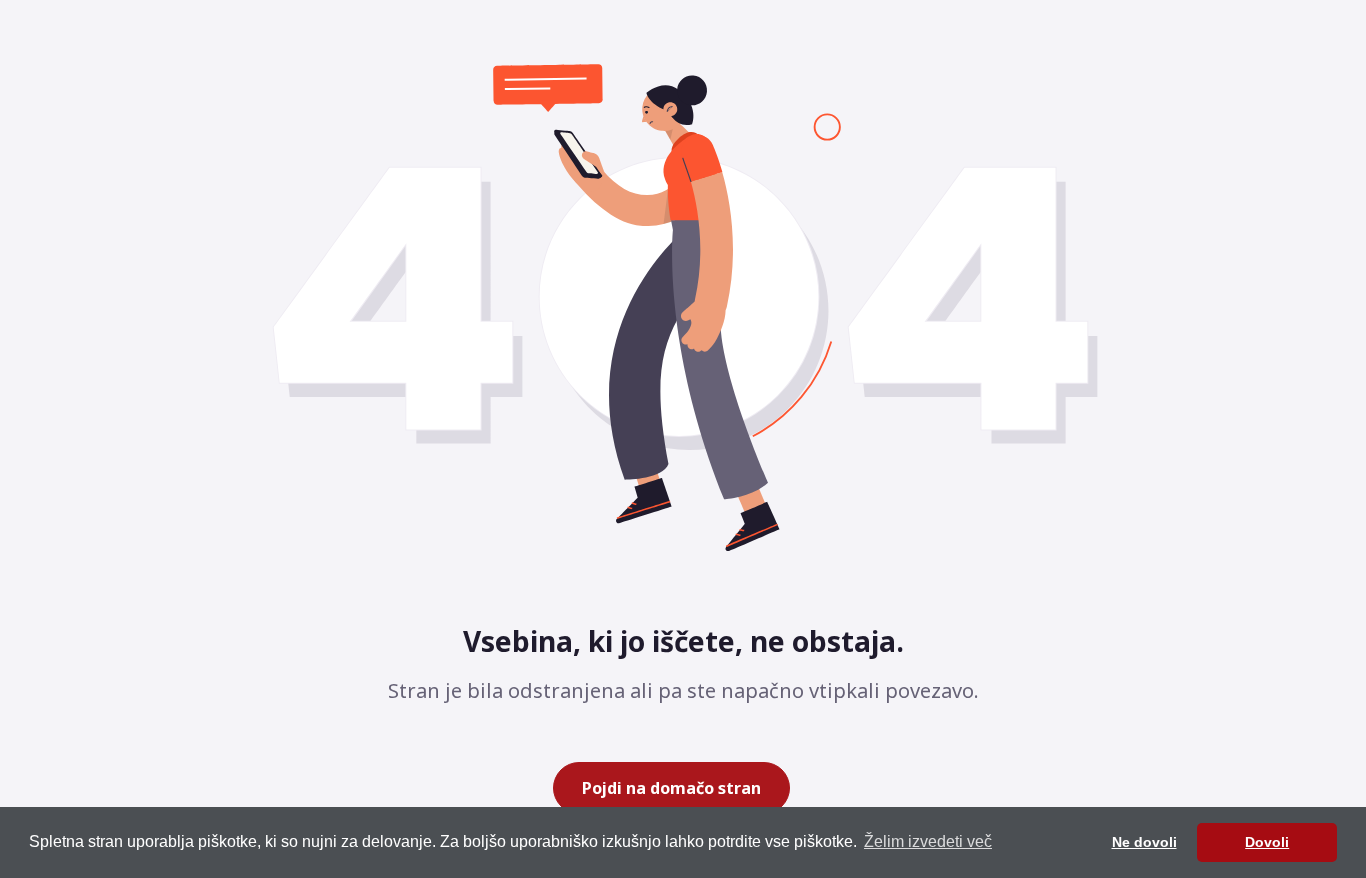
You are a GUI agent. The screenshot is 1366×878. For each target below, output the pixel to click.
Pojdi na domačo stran (671, 788)
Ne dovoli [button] (1144, 842)
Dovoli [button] (1267, 842)
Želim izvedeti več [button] (928, 841)
